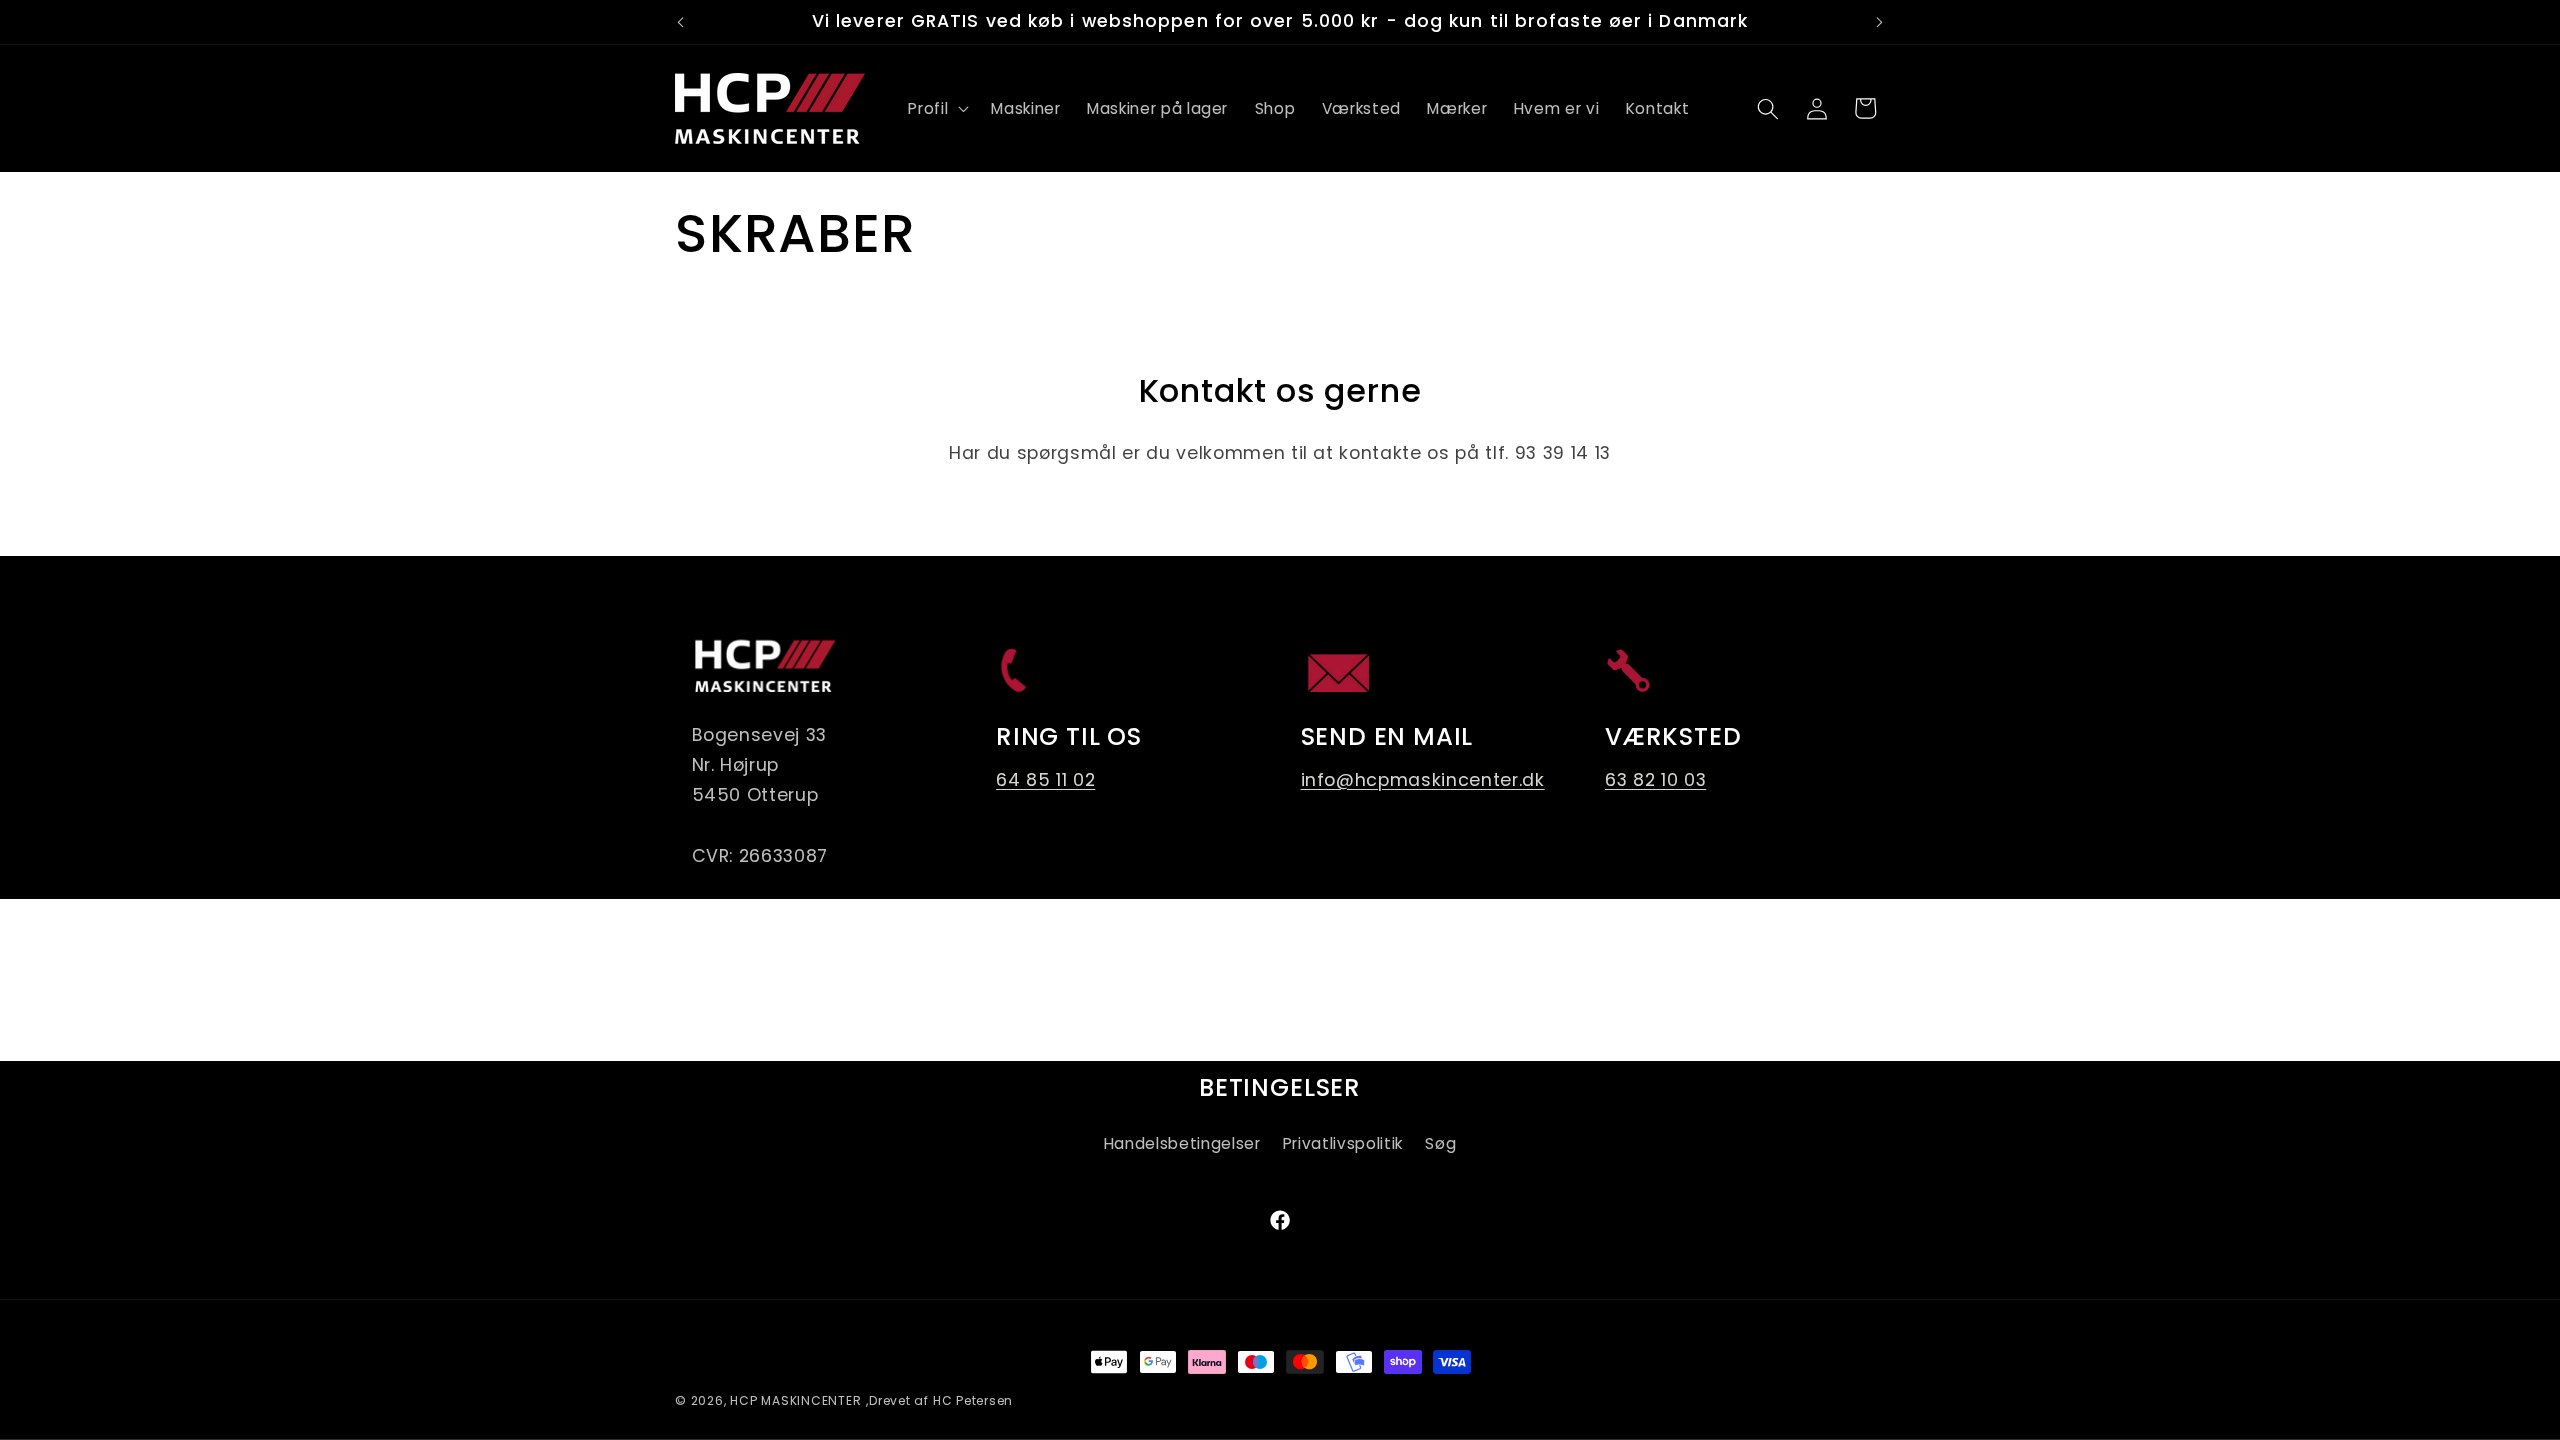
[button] (936, 109)
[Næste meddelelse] (1880, 22)
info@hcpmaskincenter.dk (1423, 780)
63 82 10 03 (1655, 780)
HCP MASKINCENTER (795, 1400)
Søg (1440, 1143)
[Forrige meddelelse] (681, 22)
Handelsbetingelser (1182, 1143)
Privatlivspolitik (1343, 1143)
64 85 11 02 (1045, 780)
